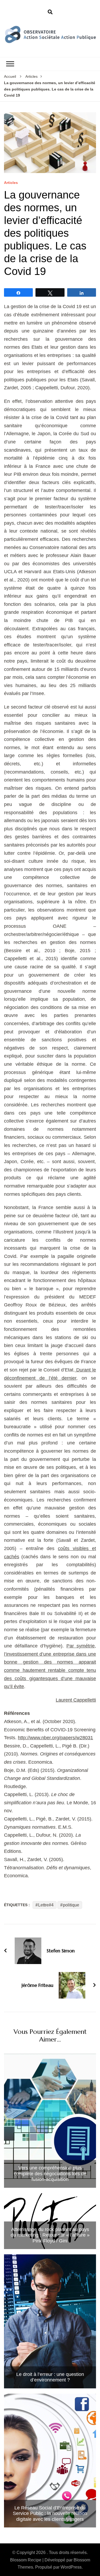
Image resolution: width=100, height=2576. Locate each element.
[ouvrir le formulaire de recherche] (50, 12)
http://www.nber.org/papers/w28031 (55, 1738)
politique (71, 1905)
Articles (11, 183)
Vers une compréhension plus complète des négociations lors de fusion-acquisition (50, 2174)
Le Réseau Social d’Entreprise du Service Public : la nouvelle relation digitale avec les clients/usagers (50, 2514)
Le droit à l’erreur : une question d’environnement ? (50, 2377)
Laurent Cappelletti (76, 1700)
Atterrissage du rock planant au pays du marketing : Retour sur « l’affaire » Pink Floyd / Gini (50, 2235)
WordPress (71, 2567)
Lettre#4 (46, 1905)
